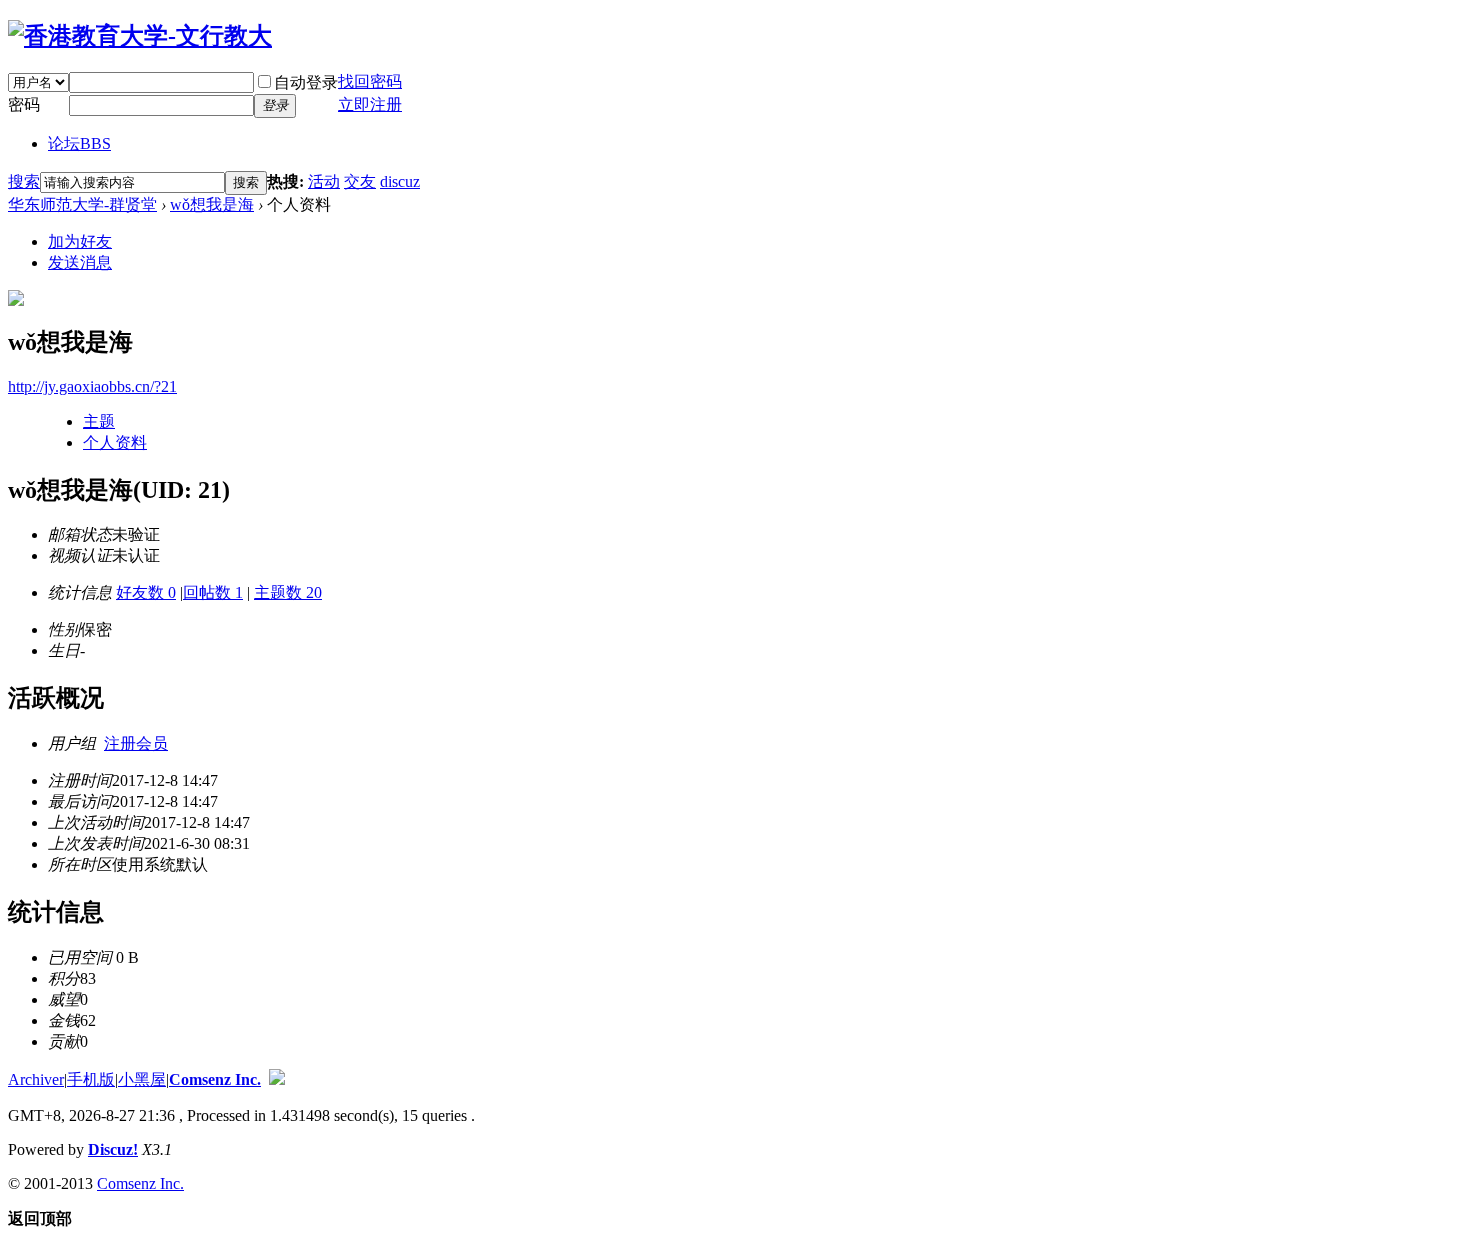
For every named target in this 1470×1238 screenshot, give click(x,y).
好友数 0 (146, 592)
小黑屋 (142, 1079)
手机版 (91, 1079)
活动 (324, 181)
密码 (24, 104)
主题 (99, 421)
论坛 (79, 143)
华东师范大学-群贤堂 (82, 204)
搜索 (24, 181)
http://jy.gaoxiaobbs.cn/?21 (92, 386)
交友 (360, 181)
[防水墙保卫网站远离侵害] (277, 1079)
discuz (400, 181)
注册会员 (136, 743)
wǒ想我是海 (212, 204)
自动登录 (306, 82)
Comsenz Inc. (215, 1079)
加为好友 (80, 241)
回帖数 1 (213, 592)
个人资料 (115, 442)
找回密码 (370, 81)
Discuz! (113, 1149)
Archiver (36, 1079)
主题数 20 (288, 592)
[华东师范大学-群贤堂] (140, 36)
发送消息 (80, 262)
